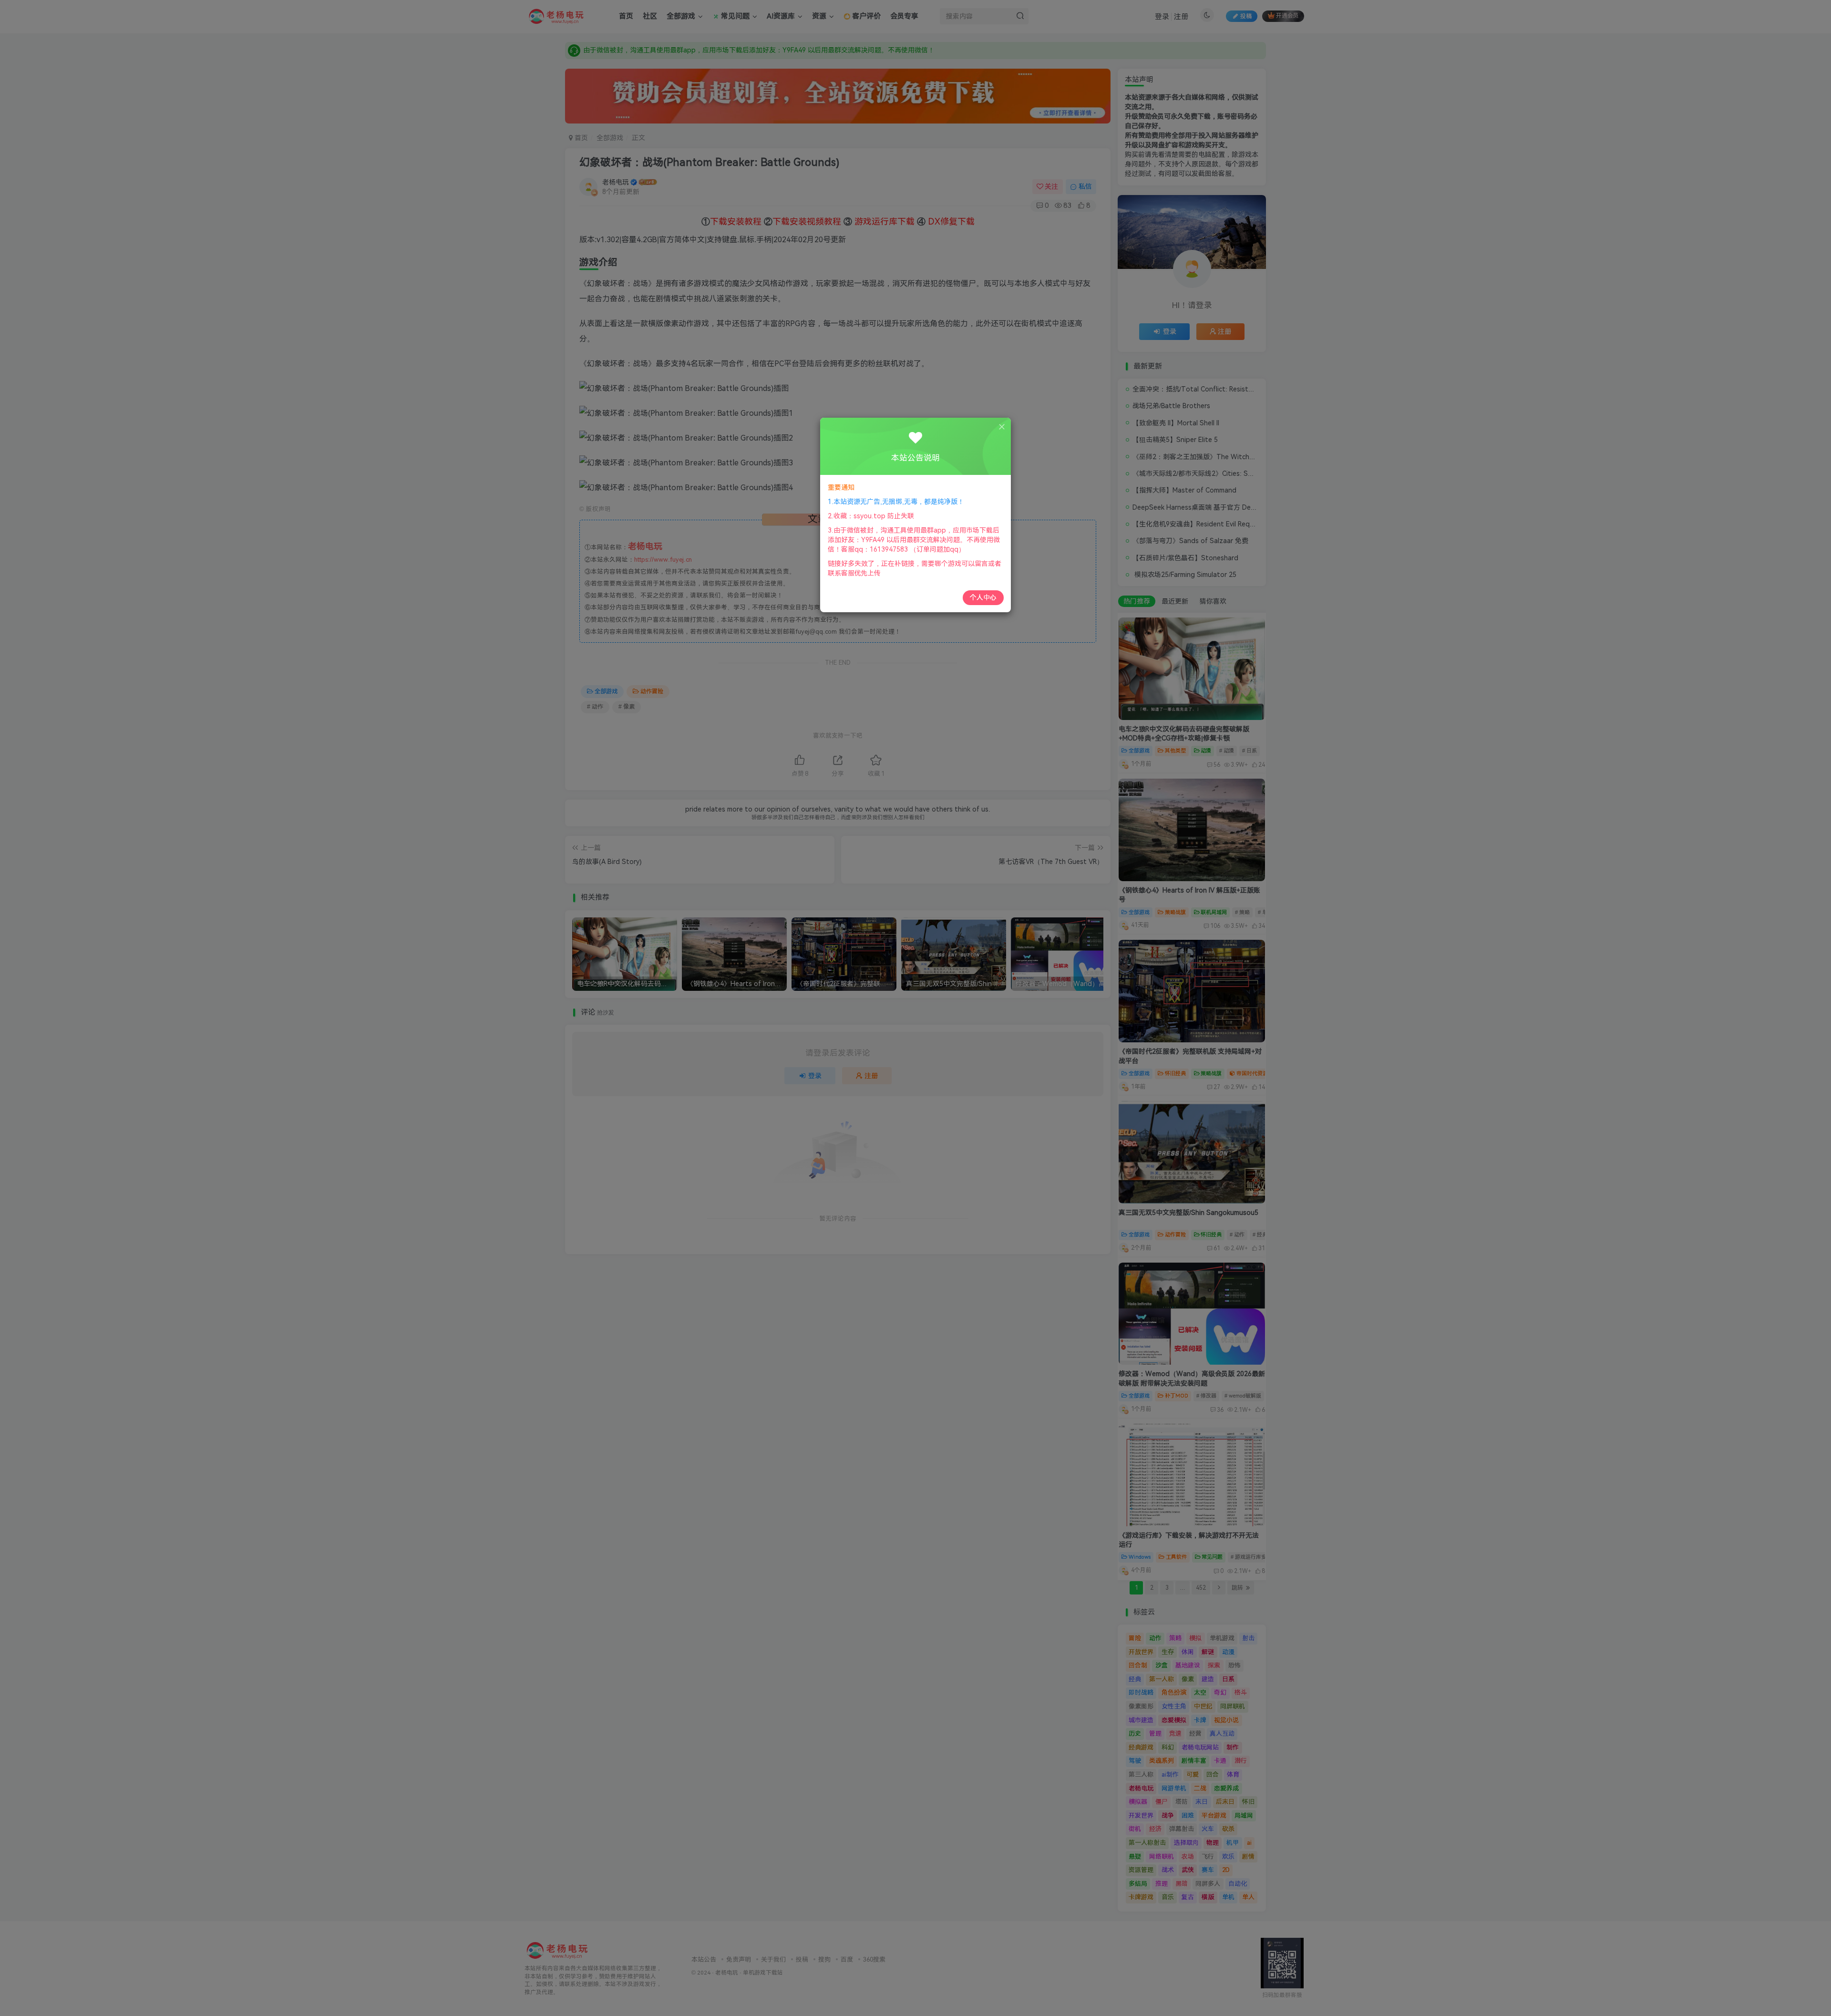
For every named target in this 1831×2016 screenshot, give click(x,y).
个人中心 (983, 597)
